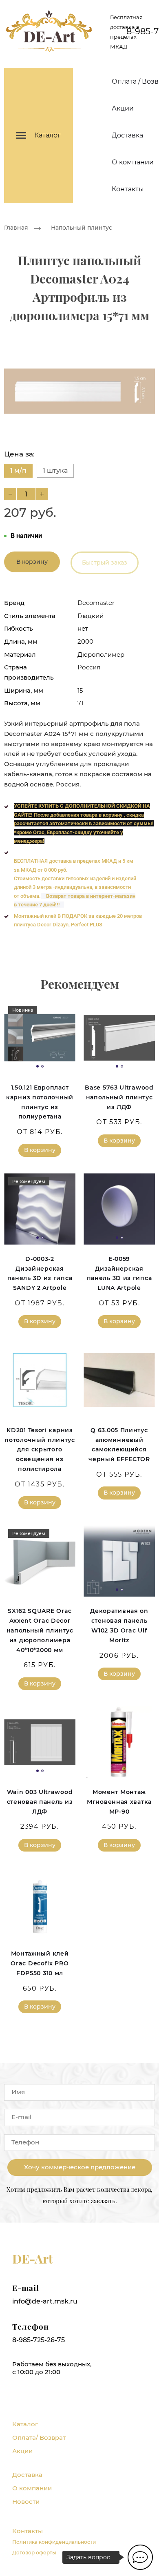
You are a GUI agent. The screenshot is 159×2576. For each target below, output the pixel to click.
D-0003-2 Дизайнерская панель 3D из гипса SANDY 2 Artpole (40, 1273)
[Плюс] (42, 494)
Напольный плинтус (82, 228)
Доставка (127, 135)
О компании (133, 162)
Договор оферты (34, 2553)
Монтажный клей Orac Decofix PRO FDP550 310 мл (40, 1963)
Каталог (25, 2424)
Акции (123, 108)
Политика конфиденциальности (54, 2542)
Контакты (128, 189)
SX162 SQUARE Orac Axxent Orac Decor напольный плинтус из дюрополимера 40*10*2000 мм (40, 1630)
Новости (26, 2502)
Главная (16, 228)
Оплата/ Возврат (39, 2438)
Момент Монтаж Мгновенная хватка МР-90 (119, 1802)
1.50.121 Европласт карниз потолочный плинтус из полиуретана (40, 1102)
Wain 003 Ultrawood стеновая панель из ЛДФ (40, 1802)
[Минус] (10, 494)
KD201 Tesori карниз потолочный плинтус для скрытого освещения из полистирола (40, 1450)
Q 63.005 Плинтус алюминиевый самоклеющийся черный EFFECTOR (119, 1445)
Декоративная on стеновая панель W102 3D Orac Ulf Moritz (119, 1625)
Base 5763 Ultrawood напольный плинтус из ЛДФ (119, 1097)
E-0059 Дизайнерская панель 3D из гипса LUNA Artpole (119, 1273)
